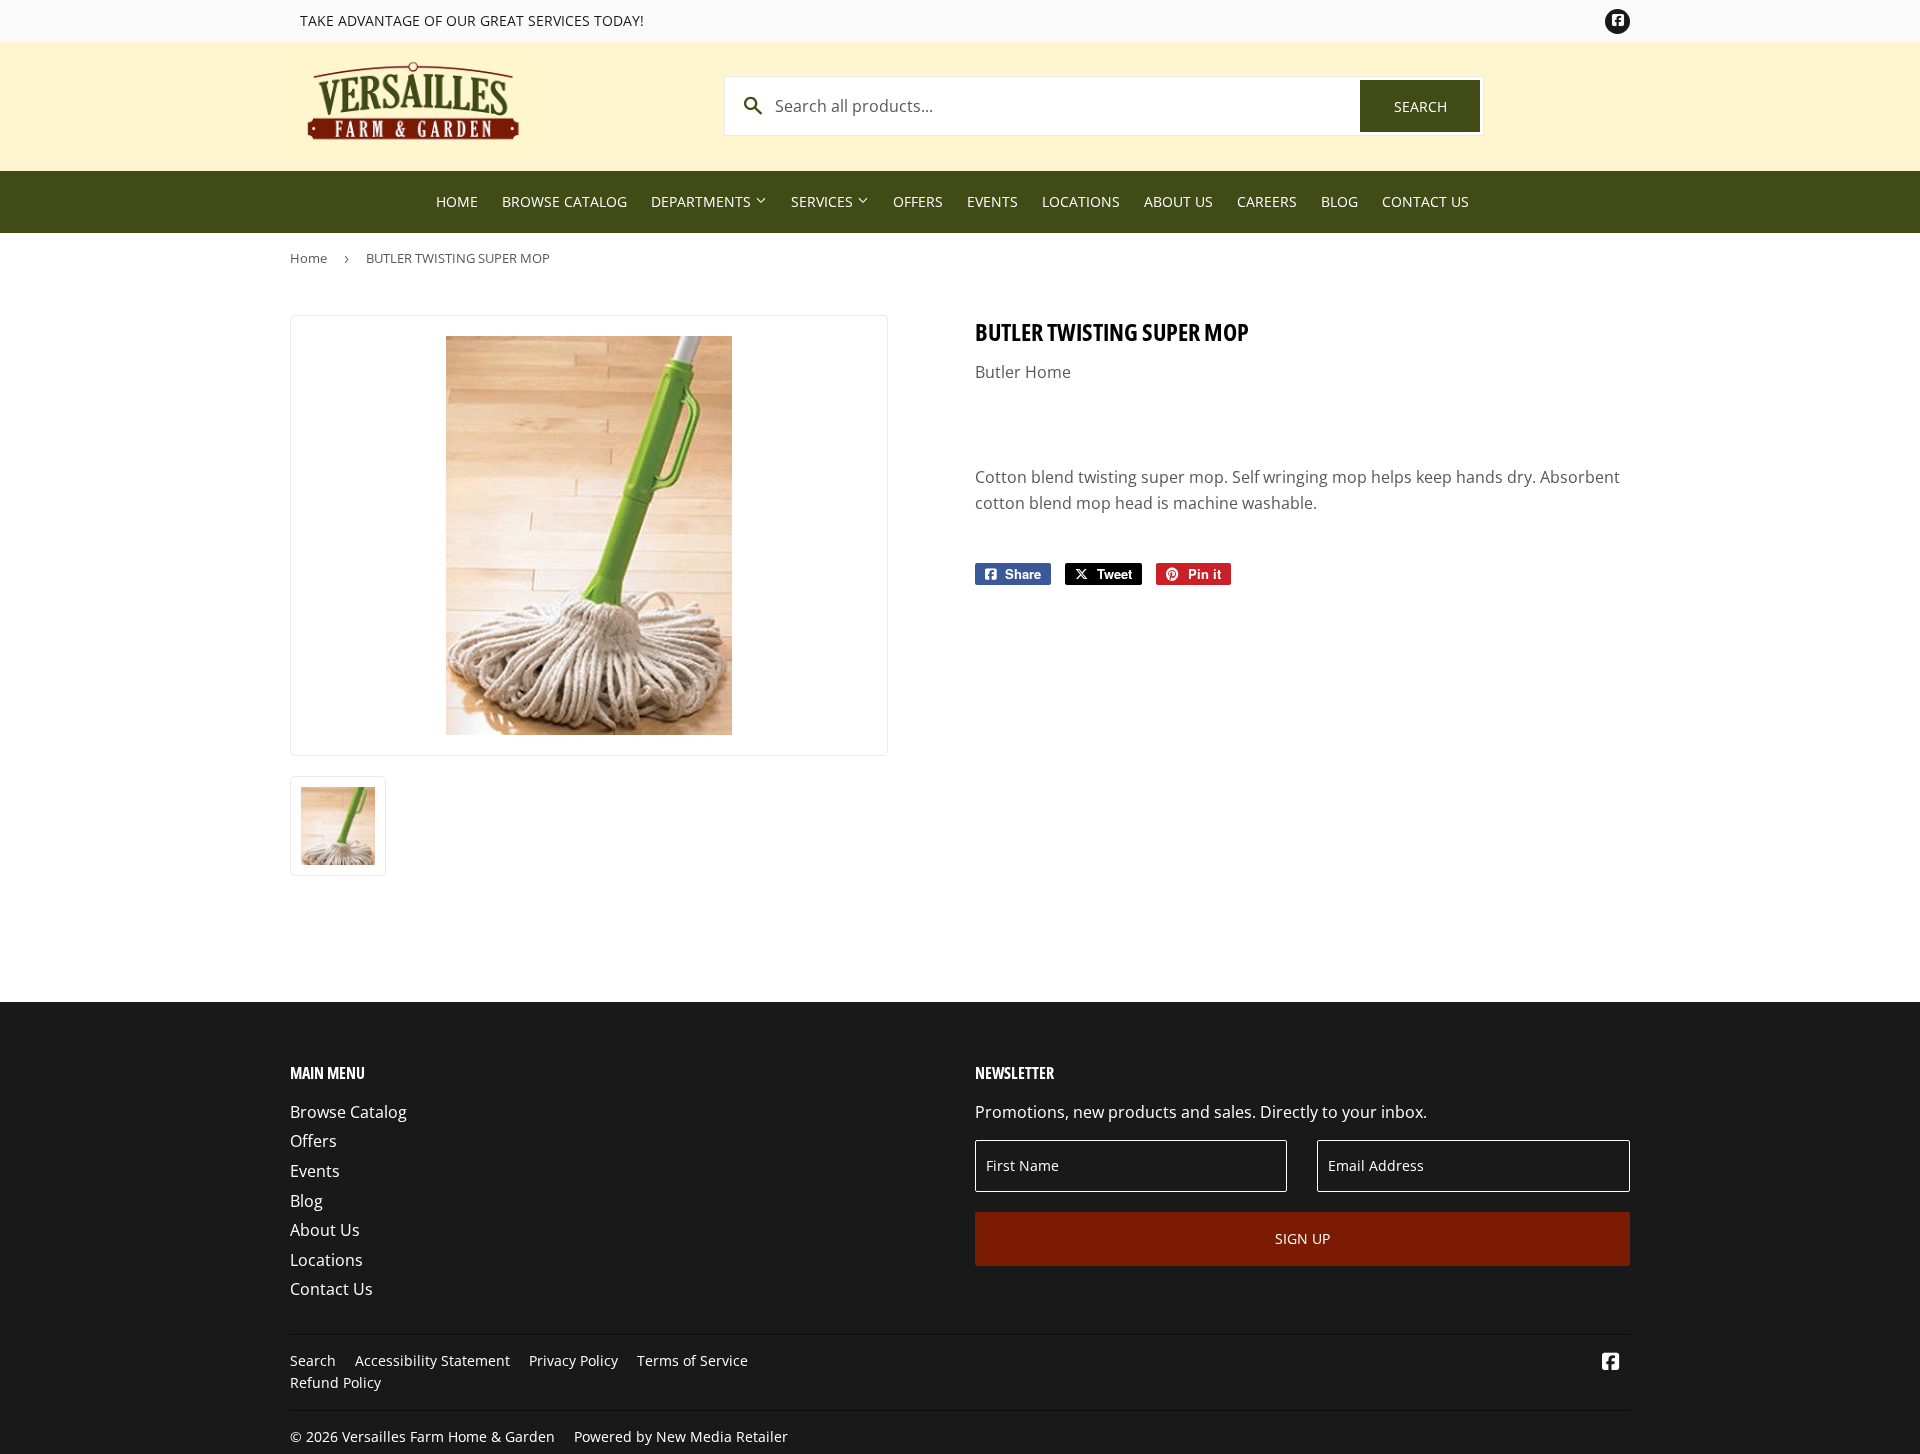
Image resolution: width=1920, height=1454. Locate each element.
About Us (1178, 201)
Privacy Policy (573, 1360)
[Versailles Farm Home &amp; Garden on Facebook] (1611, 1363)
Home (457, 201)
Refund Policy (335, 1382)
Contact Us (1425, 201)
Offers (918, 201)
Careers (1267, 201)
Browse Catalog (564, 201)
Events (992, 201)
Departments (703, 201)
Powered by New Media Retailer (681, 1436)
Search (1437, 106)
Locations (1081, 201)
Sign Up (1302, 1238)
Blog (1339, 201)
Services (824, 201)
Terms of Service (692, 1360)
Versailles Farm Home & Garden (448, 1436)
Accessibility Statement (432, 1360)
